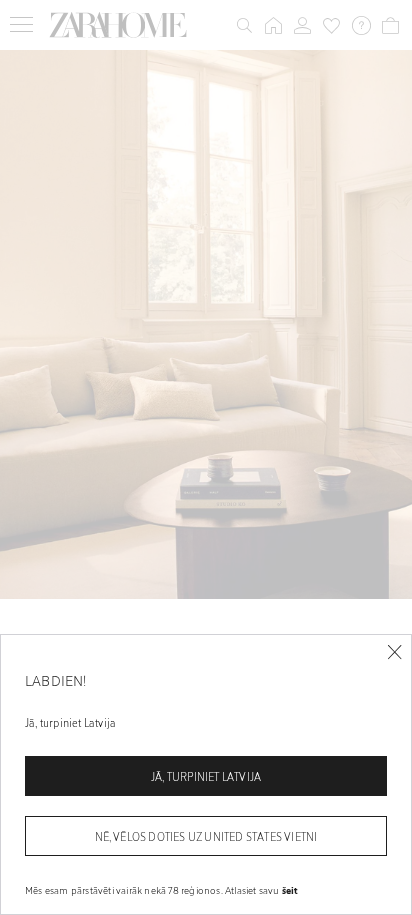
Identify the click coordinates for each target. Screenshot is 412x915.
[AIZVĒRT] (394, 652)
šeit (290, 890)
